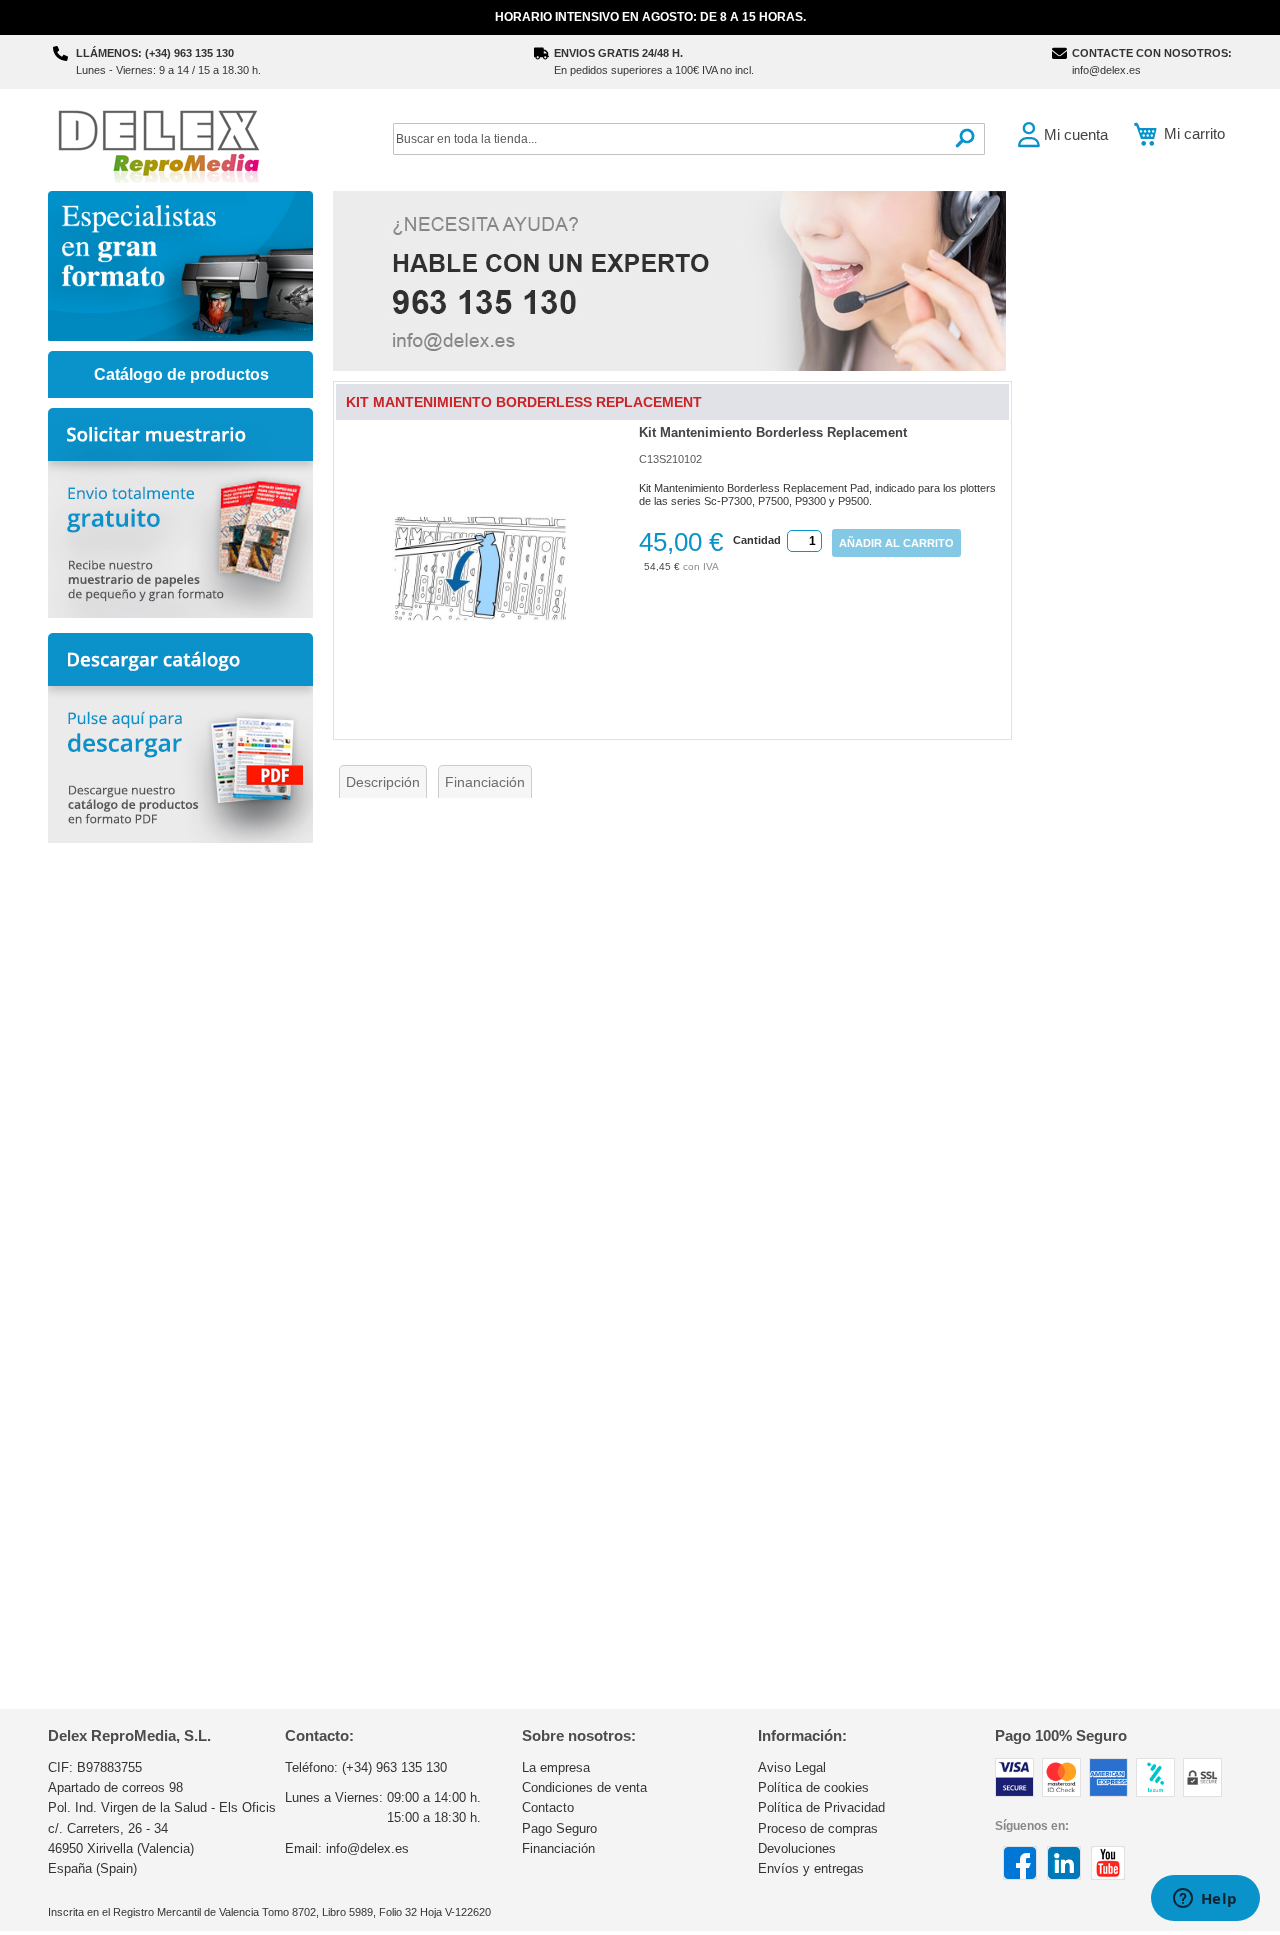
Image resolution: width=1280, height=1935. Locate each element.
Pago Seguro (559, 1828)
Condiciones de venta (584, 1787)
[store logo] (158, 144)
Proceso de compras (818, 1828)
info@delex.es (1106, 70)
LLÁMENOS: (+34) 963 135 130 (155, 53)
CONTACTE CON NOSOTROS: (1152, 53)
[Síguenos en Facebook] (1020, 1876)
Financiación (485, 782)
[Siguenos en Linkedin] (1064, 1876)
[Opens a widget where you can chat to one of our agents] (1205, 1900)
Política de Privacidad (821, 1807)
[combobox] (689, 139)
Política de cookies (813, 1787)
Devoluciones (797, 1848)
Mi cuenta (1076, 134)
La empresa (556, 1767)
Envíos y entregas (811, 1868)
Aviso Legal (792, 1767)
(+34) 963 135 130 (394, 1767)
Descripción (383, 782)
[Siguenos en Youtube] (1108, 1876)
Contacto (548, 1807)
